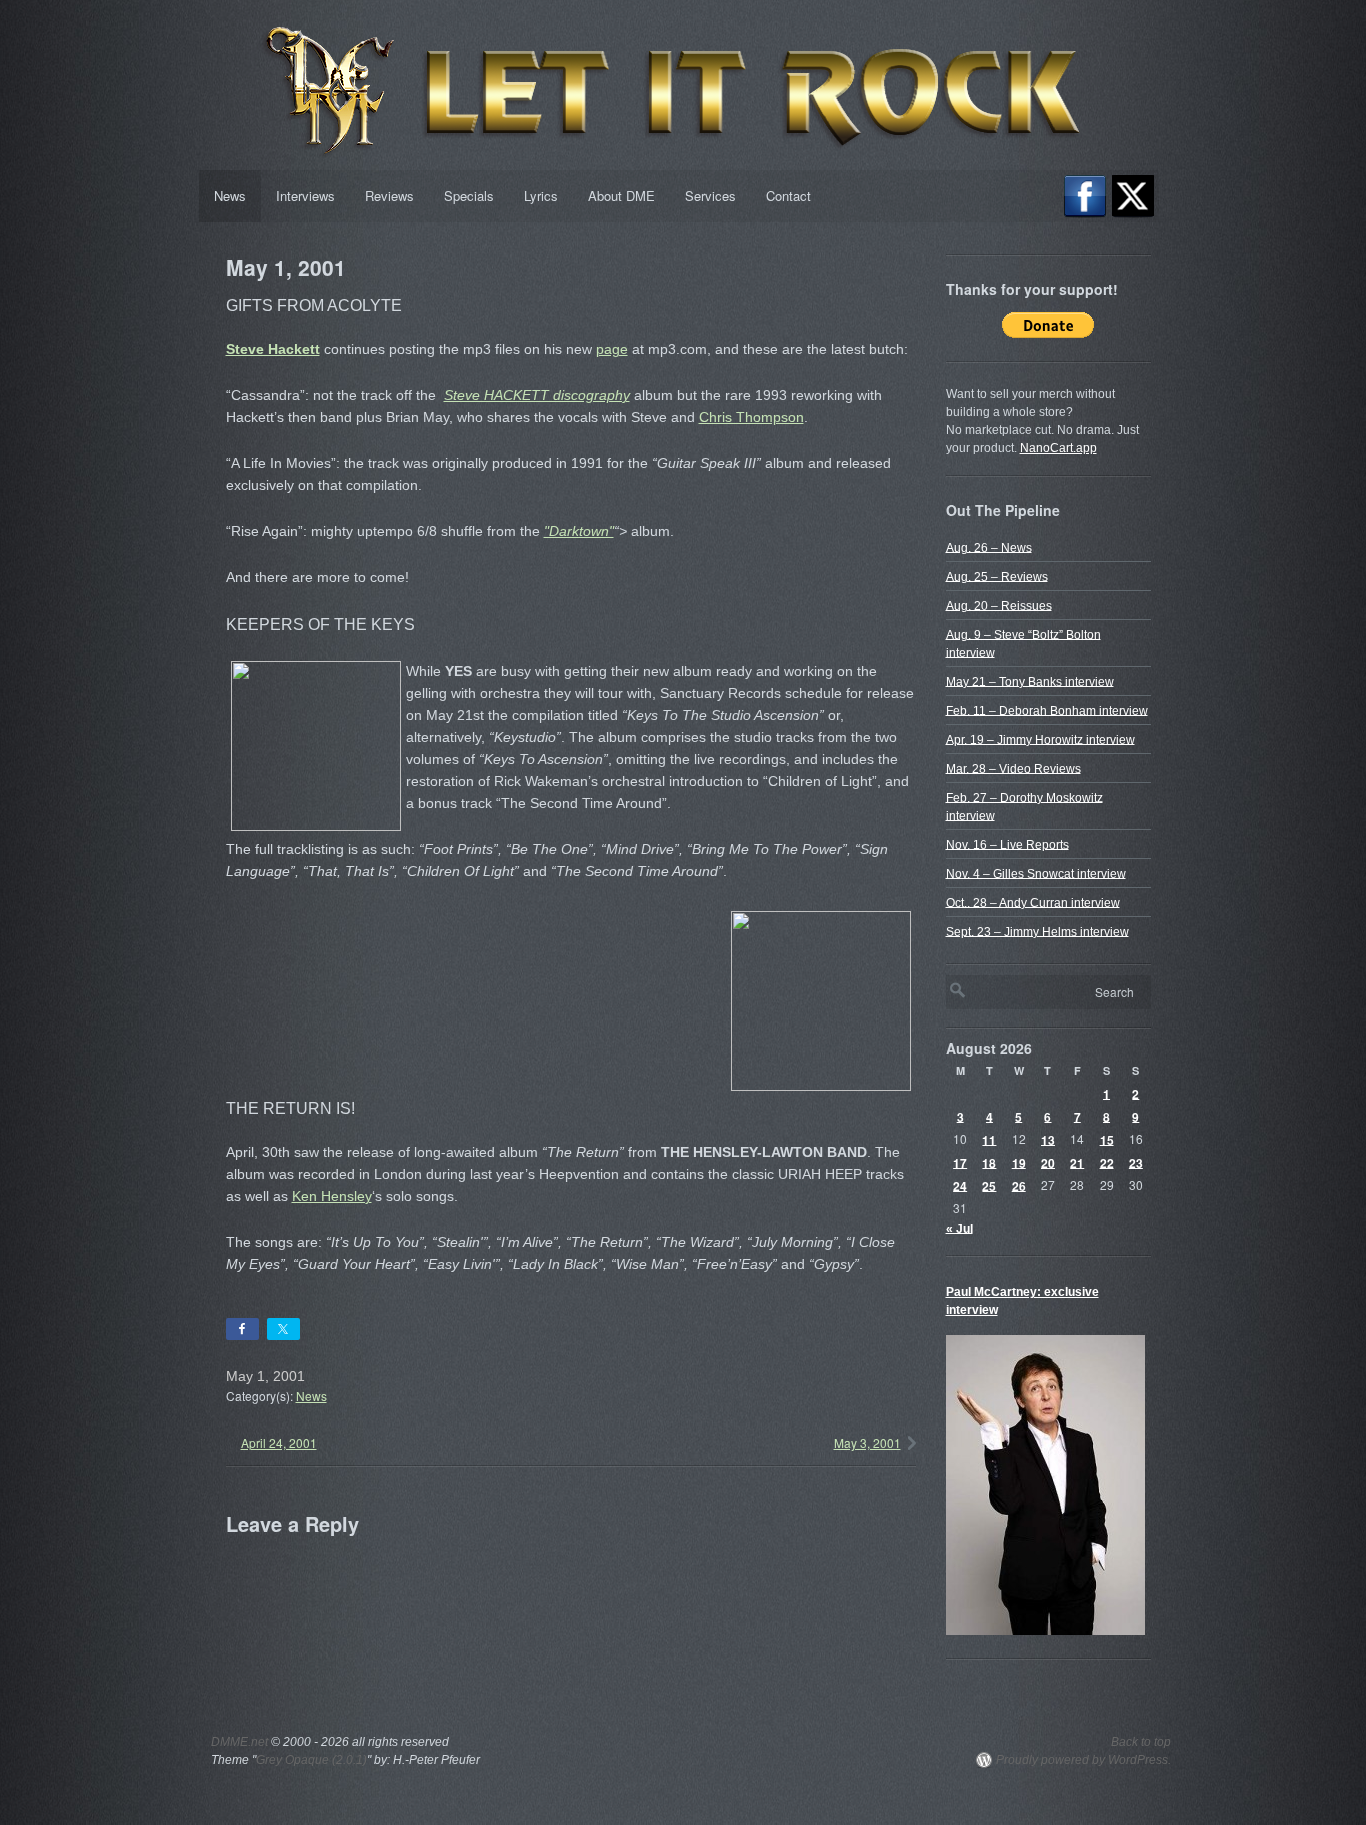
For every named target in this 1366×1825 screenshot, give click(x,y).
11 (989, 1139)
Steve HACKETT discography (537, 395)
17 (960, 1162)
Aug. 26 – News (989, 547)
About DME (621, 195)
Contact (788, 195)
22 (1107, 1162)
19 (1019, 1162)
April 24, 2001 (279, 1442)
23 (1136, 1162)
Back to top (1141, 1742)
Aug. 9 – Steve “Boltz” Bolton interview (1023, 643)
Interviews (305, 195)
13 (1048, 1139)
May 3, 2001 (867, 1442)
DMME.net (239, 1742)
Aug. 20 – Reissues (999, 605)
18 (989, 1162)
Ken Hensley (332, 1196)
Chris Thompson (751, 417)
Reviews (389, 195)
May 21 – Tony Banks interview (1030, 681)
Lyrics (541, 195)
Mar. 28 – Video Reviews (1013, 768)
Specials (469, 195)
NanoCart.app (1058, 448)
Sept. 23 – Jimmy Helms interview (1037, 931)
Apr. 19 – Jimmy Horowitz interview (1040, 739)
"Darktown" (579, 531)
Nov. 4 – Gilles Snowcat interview (1036, 873)
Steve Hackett (273, 349)
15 (1107, 1139)
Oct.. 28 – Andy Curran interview (1033, 902)
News (230, 195)
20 (1048, 1162)
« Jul (959, 1228)
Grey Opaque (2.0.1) (311, 1760)
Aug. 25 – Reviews (997, 576)
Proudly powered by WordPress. (1083, 1760)
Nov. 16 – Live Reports (1007, 844)
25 (989, 1185)
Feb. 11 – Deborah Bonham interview (1047, 710)
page (612, 349)
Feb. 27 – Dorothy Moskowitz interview (1024, 806)
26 (1019, 1185)
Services (710, 195)
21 (1077, 1162)
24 (960, 1185)
